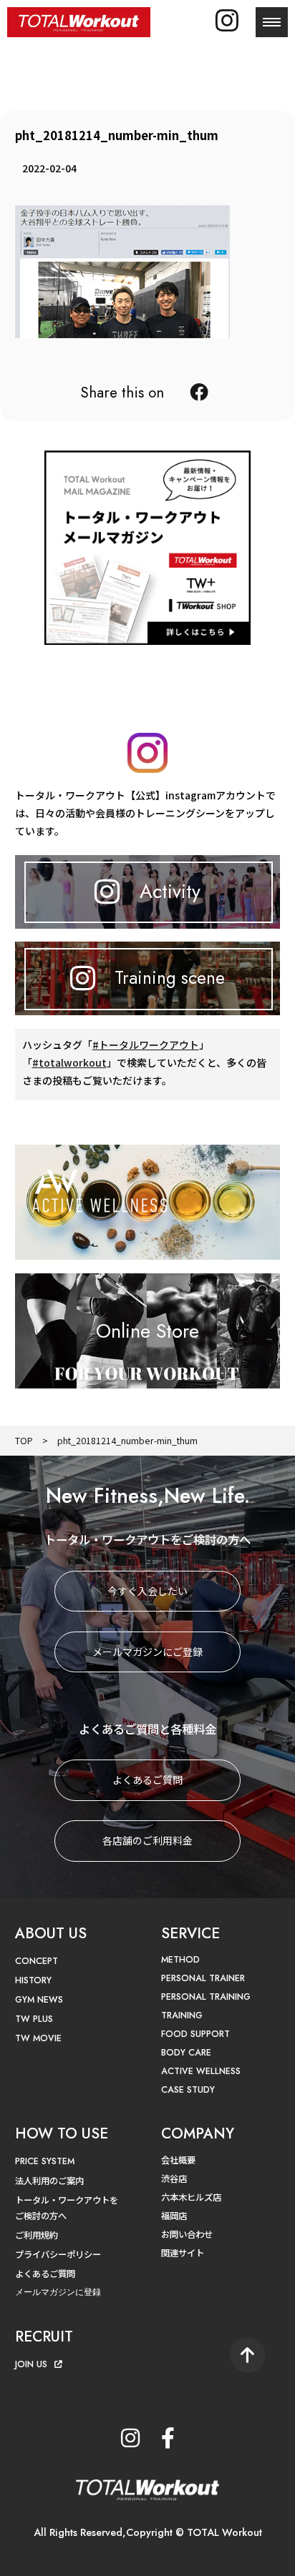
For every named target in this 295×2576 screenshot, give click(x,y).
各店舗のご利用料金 (147, 1840)
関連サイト (183, 2253)
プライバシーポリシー (58, 2254)
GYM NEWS (39, 2000)
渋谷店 (174, 2178)
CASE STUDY (188, 2090)
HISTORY (33, 1980)
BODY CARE (186, 2053)
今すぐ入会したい (147, 1591)
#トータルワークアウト (146, 1045)
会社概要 (178, 2160)
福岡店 (174, 2216)
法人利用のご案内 (49, 2181)
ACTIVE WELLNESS (201, 2071)
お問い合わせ (187, 2234)
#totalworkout (69, 1062)
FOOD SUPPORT (195, 2034)
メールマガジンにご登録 (147, 1652)
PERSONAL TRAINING (206, 1997)
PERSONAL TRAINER (203, 1978)
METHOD (180, 1960)
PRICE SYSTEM (45, 2161)
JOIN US (31, 2364)
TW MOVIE (38, 2038)
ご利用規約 (37, 2235)
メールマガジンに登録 (58, 2292)
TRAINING (182, 2015)
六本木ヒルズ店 (191, 2197)
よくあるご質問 (147, 1780)
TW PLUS (34, 2019)
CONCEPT (37, 1961)
